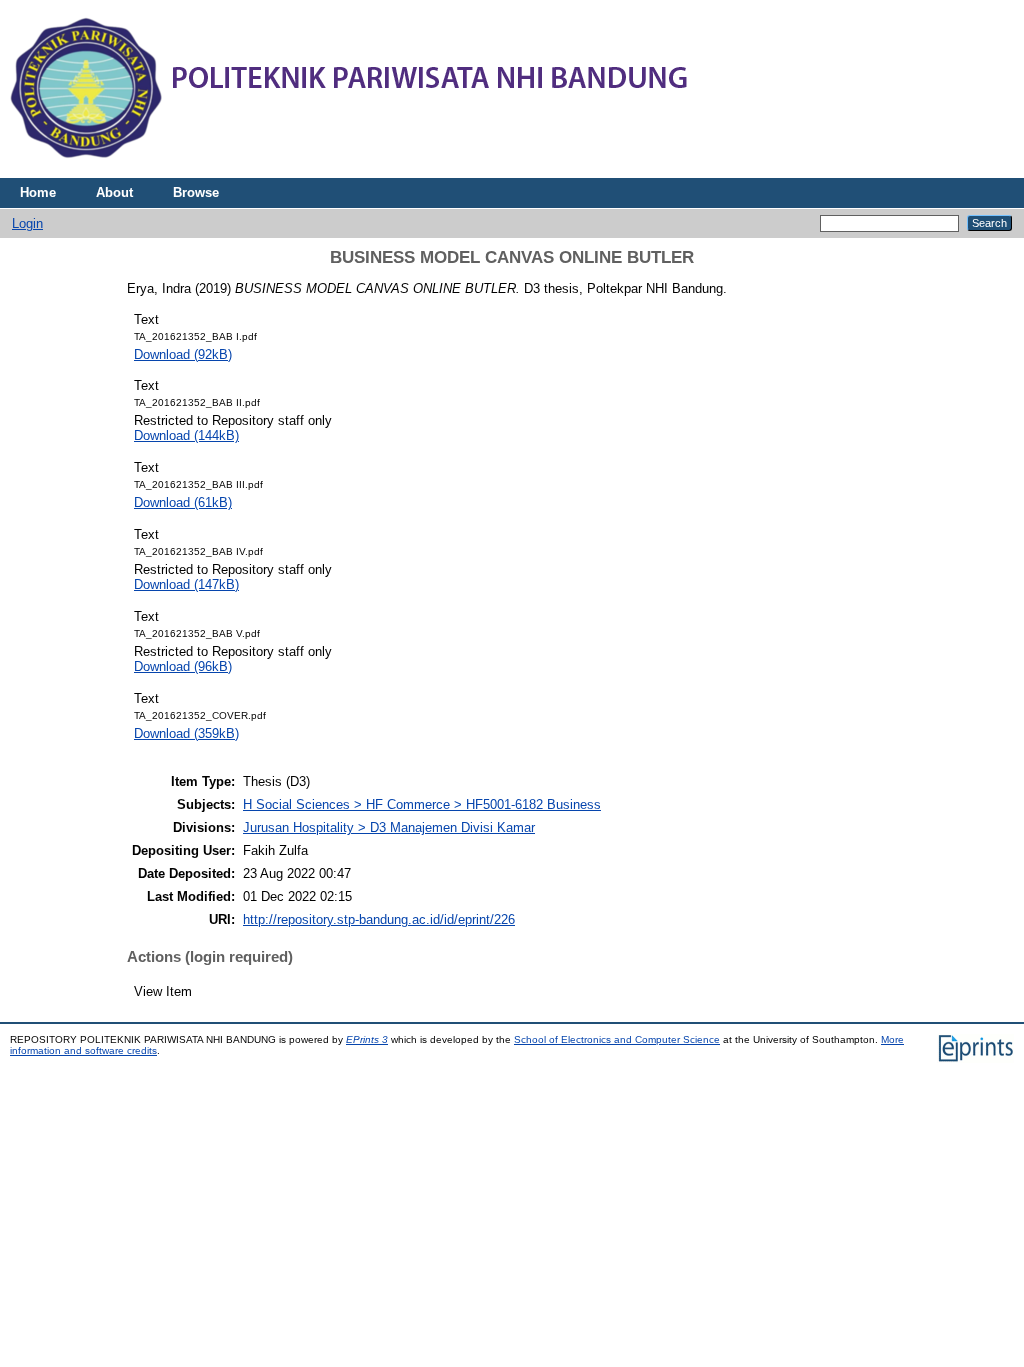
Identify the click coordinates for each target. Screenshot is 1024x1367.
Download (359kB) (186, 733)
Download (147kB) (186, 584)
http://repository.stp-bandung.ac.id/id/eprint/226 (379, 919)
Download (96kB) (183, 666)
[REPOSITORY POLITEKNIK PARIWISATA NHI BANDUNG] (350, 173)
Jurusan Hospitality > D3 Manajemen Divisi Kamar (389, 827)
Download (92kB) (183, 354)
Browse (196, 192)
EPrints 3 (367, 1039)
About (114, 192)
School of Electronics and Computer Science (617, 1039)
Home (38, 192)
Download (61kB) (183, 502)
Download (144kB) (186, 435)
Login (27, 223)
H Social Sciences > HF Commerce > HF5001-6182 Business (422, 804)
